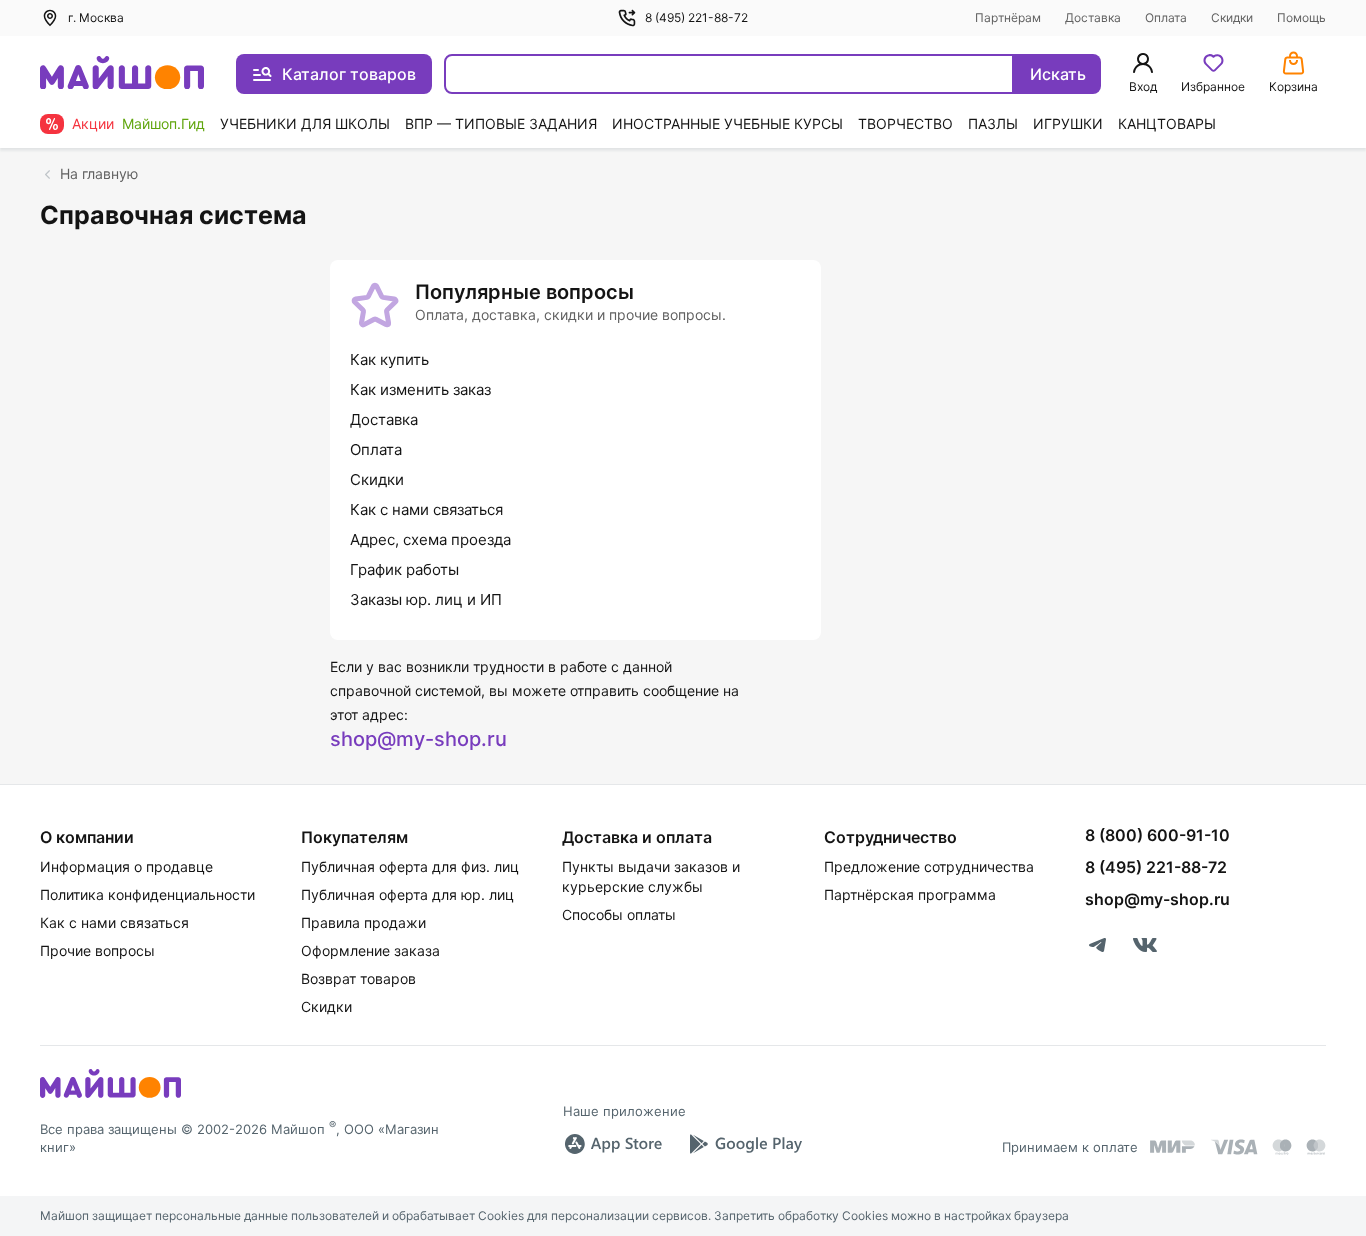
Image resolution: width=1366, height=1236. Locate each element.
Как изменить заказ (420, 389)
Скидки (1232, 17)
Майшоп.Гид (163, 123)
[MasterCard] (1282, 1147)
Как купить (389, 359)
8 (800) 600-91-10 (1157, 835)
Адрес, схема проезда (430, 539)
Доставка (1093, 17)
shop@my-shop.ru (418, 739)
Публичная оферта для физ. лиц (410, 866)
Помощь (1301, 17)
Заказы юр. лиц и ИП (426, 599)
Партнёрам (1008, 17)
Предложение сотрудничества (929, 866)
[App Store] (613, 1144)
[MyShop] (110, 1096)
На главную (99, 173)
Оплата (1166, 17)
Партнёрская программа (910, 894)
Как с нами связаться (426, 509)
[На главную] (122, 74)
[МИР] (1173, 1146)
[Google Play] (745, 1144)
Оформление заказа (370, 950)
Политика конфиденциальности (147, 894)
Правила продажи (363, 922)
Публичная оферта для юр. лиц (407, 894)
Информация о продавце (126, 866)
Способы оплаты (619, 914)
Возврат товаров (358, 978)
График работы (404, 569)
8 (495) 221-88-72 (696, 17)
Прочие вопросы (97, 950)
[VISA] (1234, 1147)
